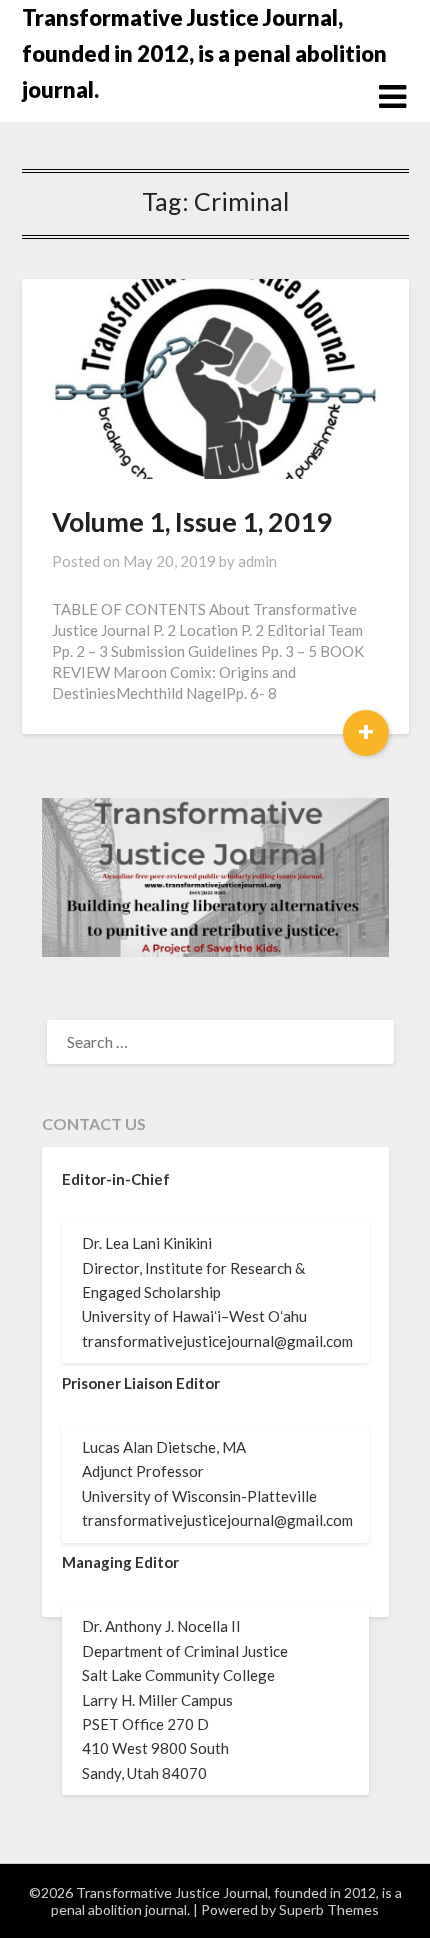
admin (257, 561)
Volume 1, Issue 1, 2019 (192, 521)
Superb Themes (329, 1909)
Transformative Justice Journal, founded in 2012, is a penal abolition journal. (204, 53)
